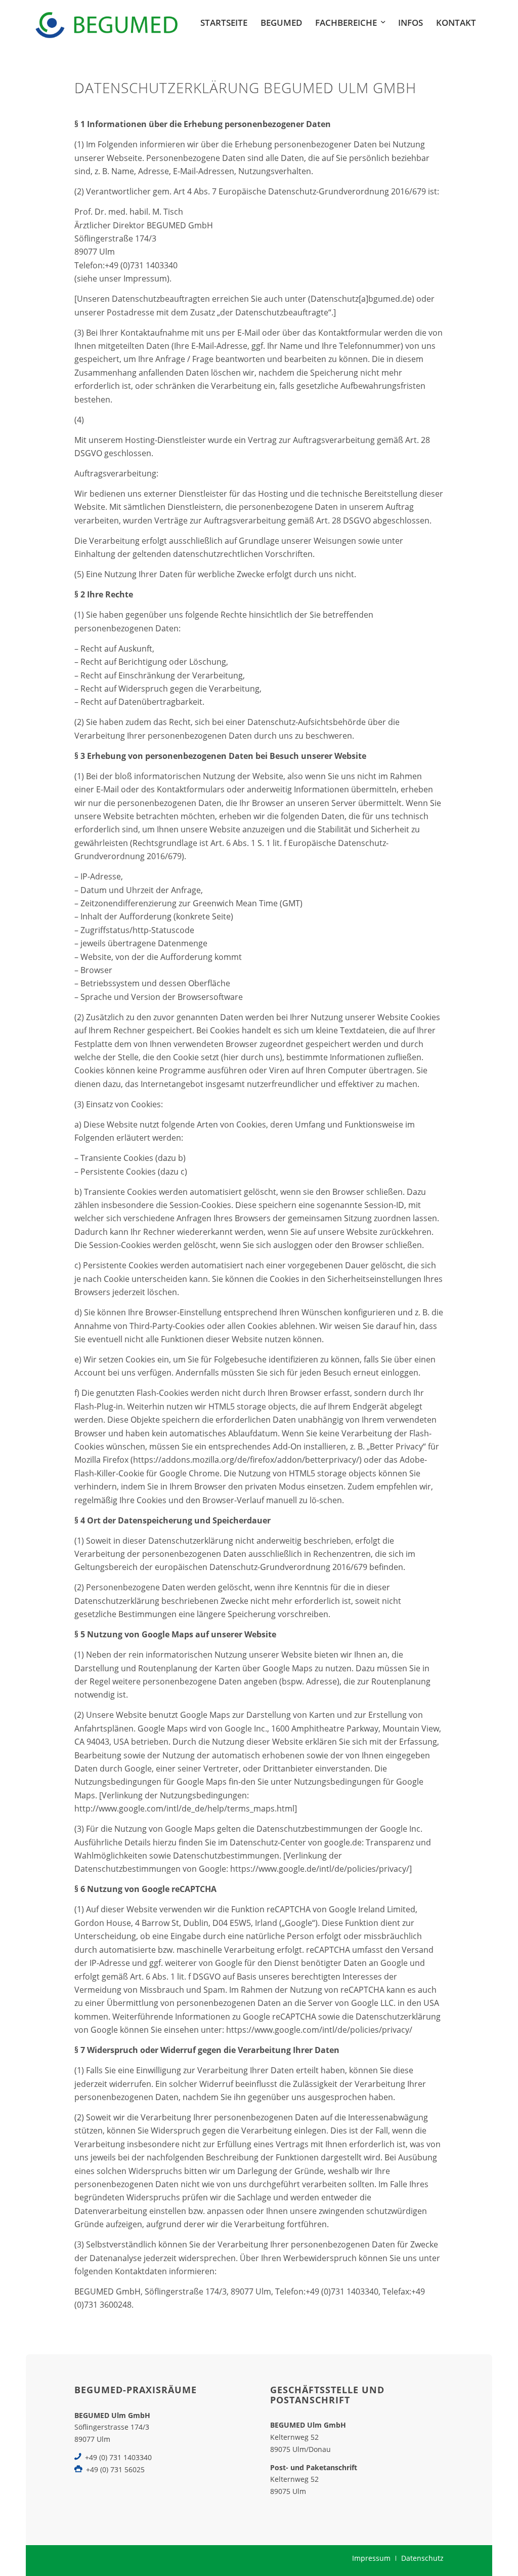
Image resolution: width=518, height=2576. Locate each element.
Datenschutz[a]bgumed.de (361, 299)
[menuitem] (224, 23)
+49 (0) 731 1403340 (118, 2457)
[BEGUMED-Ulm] (106, 23)
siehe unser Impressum (122, 278)
